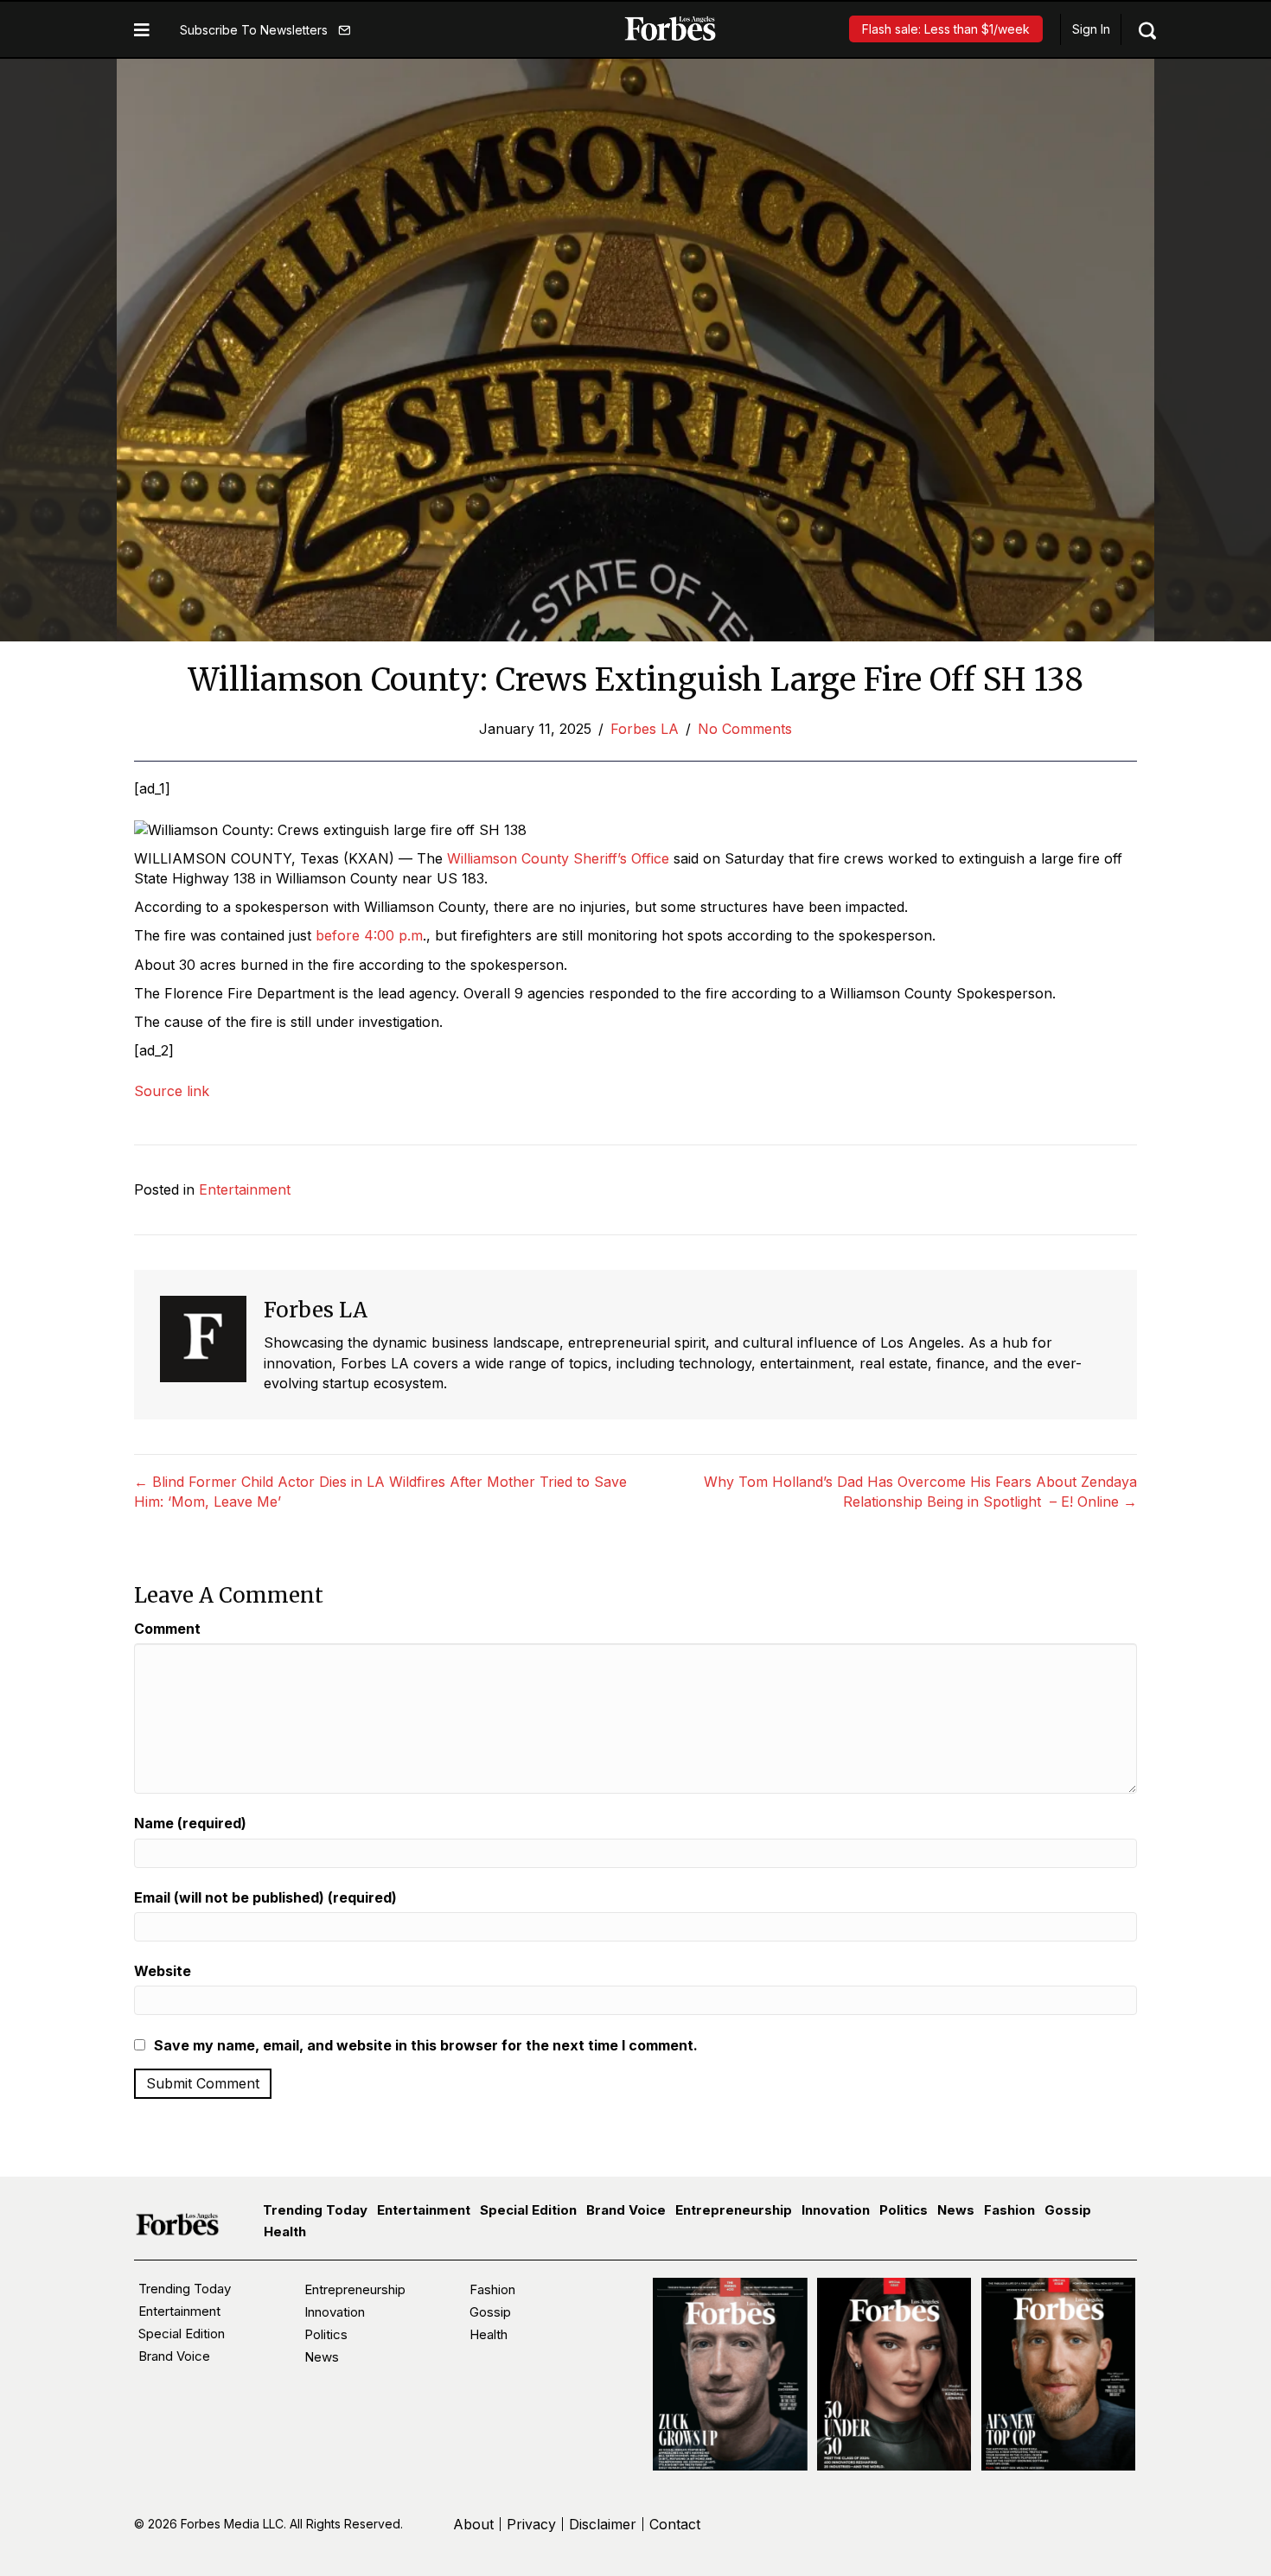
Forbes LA (645, 729)
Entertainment (245, 1189)
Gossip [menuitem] (1068, 2210)
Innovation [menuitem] (836, 2210)
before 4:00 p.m (369, 935)
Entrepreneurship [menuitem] (734, 2210)
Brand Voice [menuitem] (626, 2210)
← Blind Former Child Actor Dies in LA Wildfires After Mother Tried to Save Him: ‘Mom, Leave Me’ (380, 1492)
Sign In (1091, 29)
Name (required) (190, 1823)
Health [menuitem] (285, 2232)
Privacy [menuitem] (531, 2524)
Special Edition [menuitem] (528, 2210)
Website (163, 1971)
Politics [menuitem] (904, 2210)
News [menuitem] (956, 2210)
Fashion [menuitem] (1009, 2210)
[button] (265, 30)
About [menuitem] (473, 2524)
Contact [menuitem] (675, 2524)
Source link (172, 1091)
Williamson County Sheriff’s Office (558, 858)
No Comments (745, 729)
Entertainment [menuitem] (424, 2210)
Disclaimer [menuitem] (603, 2524)
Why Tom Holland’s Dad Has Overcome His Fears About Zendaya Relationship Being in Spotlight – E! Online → (920, 1492)
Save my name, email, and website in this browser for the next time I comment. (426, 2045)
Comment (167, 1629)
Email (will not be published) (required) (265, 1897)
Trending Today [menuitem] (315, 2210)
